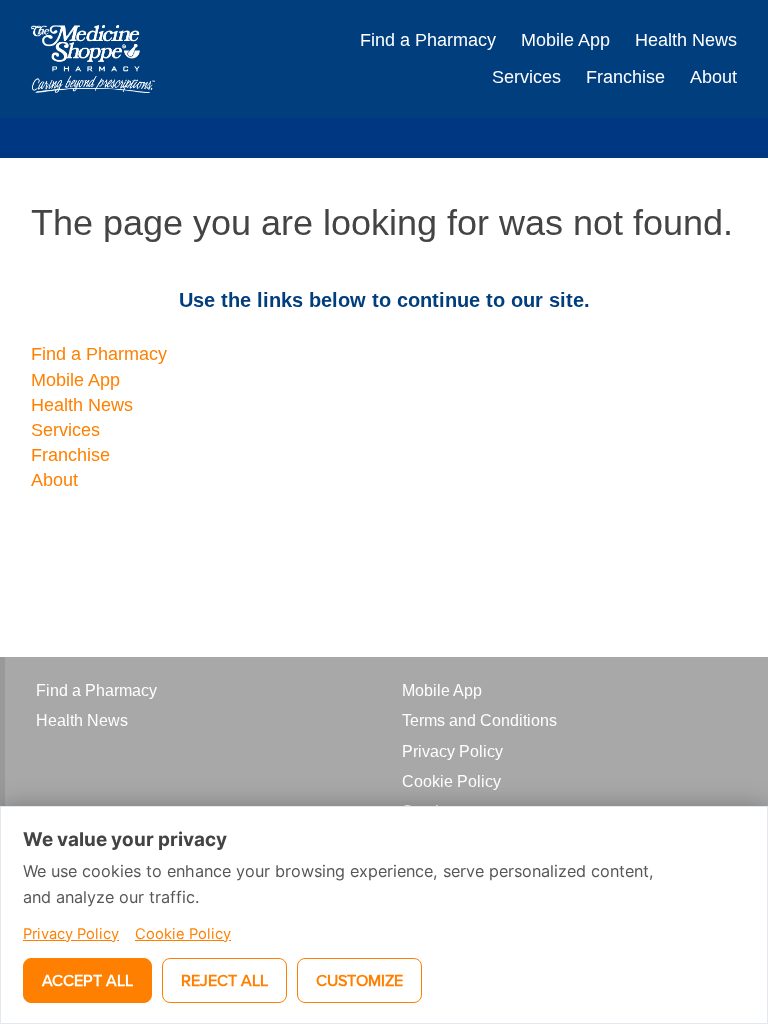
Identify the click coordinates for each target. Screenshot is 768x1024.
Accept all (87, 980)
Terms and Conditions (479, 720)
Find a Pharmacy (428, 40)
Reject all (224, 980)
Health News (686, 40)
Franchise (625, 77)
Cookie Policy (451, 781)
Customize (359, 980)
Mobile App (565, 40)
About (713, 77)
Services (526, 77)
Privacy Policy (452, 751)
